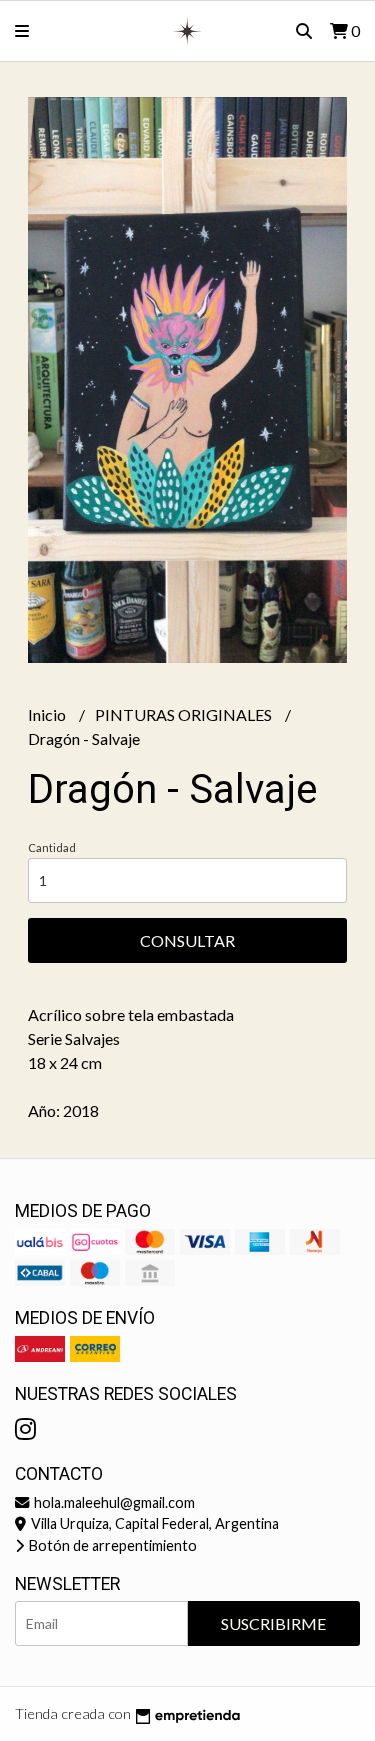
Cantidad (52, 847)
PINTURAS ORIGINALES (185, 714)
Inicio (48, 714)
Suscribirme (273, 1623)
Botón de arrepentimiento (111, 1545)
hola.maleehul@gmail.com (113, 1502)
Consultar (187, 940)
